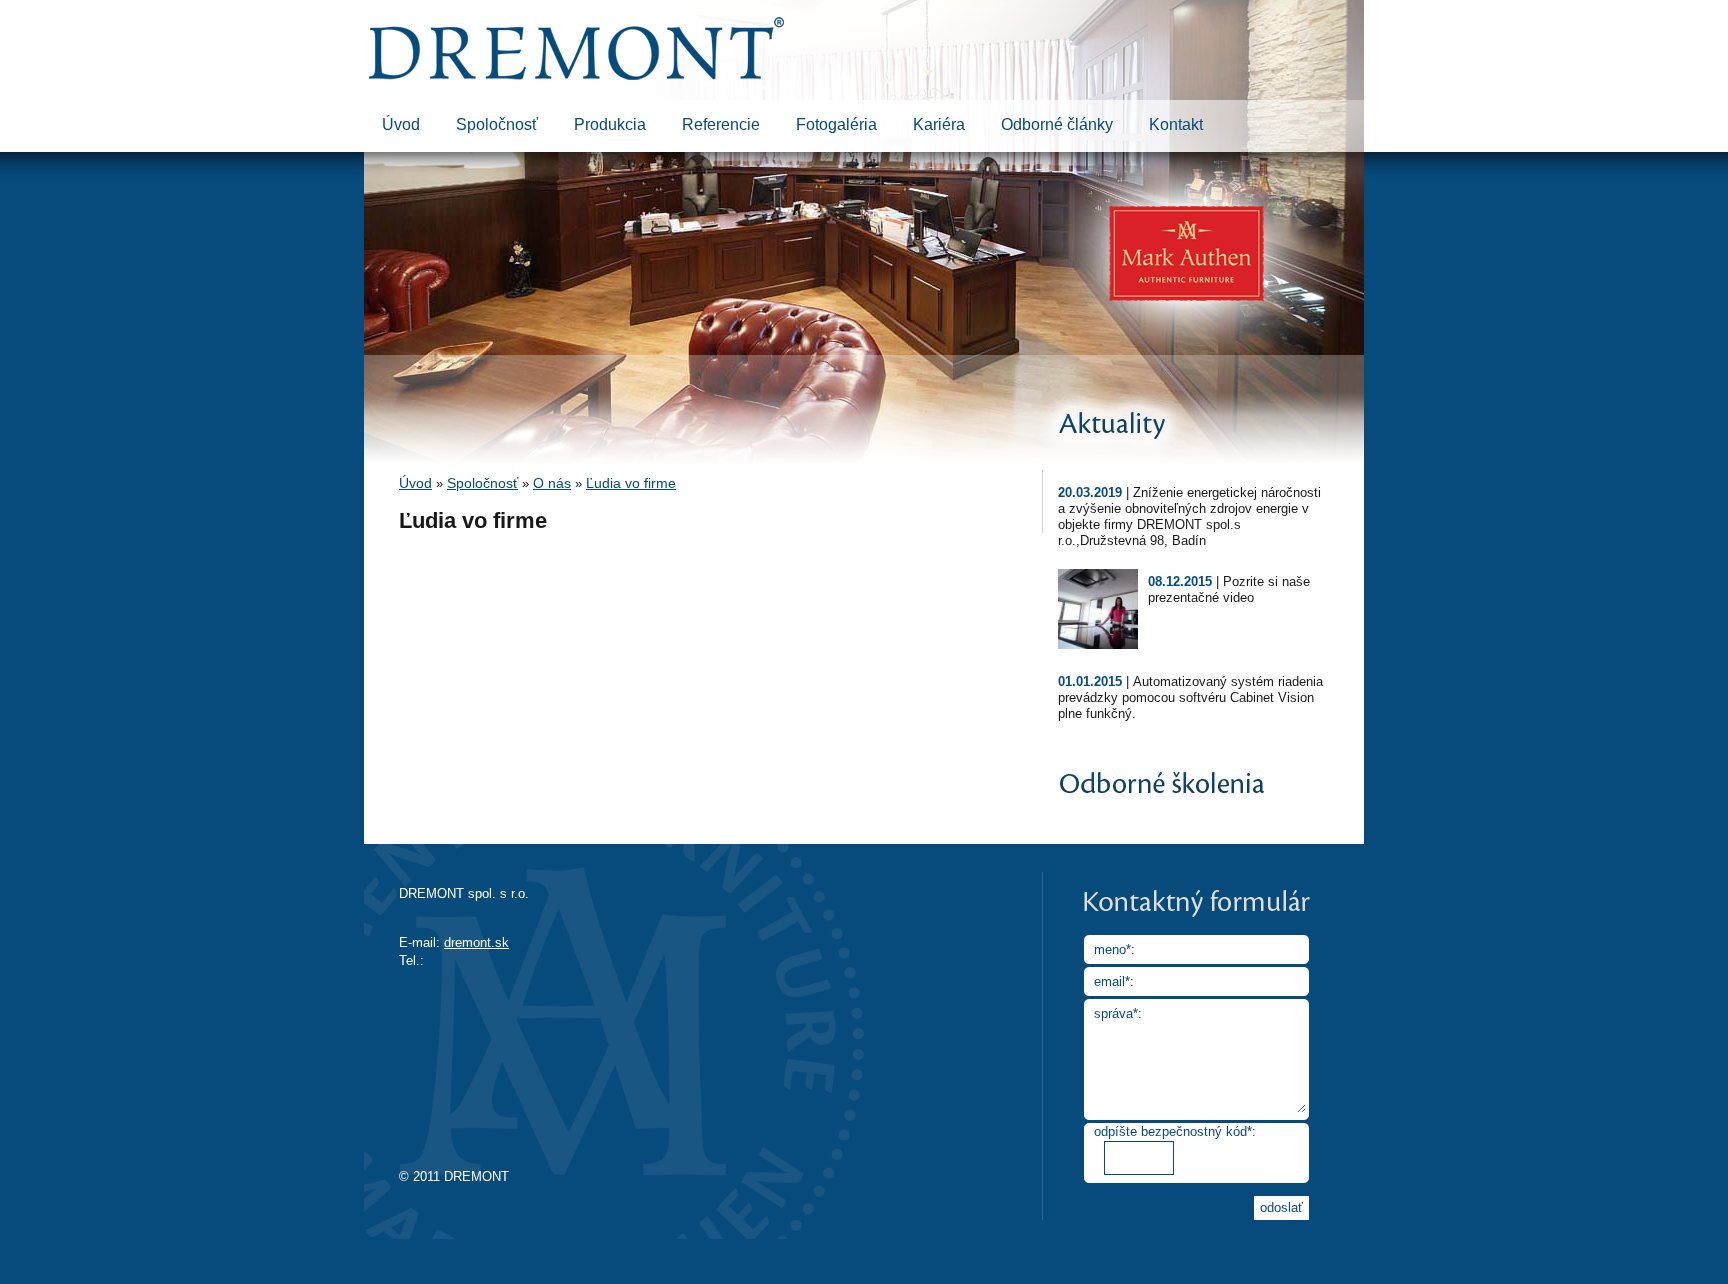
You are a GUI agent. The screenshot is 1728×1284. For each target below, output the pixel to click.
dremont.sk (476, 942)
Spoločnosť (497, 124)
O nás (552, 483)
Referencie (721, 124)
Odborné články (1057, 124)
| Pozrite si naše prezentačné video (1229, 589)
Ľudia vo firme (631, 483)
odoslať (1281, 1207)
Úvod (401, 124)
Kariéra (939, 124)
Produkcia (610, 124)
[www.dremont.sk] (576, 75)
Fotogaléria (836, 124)
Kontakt (1176, 124)
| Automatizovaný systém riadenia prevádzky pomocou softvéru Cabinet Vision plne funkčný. (1190, 697)
